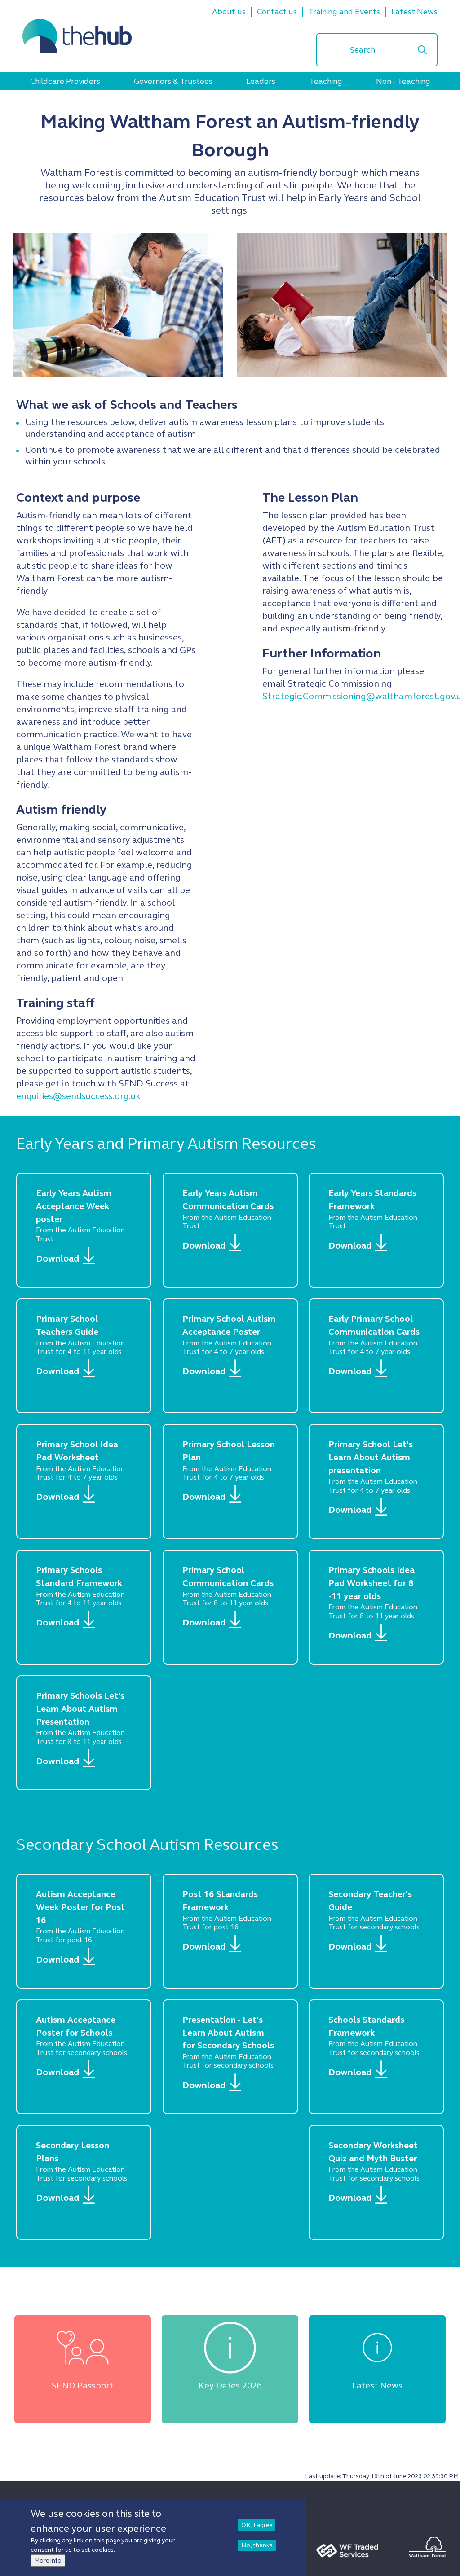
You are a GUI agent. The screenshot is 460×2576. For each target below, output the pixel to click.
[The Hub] (77, 36)
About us (229, 12)
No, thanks (257, 2545)
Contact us (277, 12)
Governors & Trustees (173, 81)
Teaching (326, 81)
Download (57, 1259)
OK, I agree (257, 2525)
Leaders (261, 81)
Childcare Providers (65, 81)
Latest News (414, 12)
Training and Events (344, 12)
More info (48, 2561)
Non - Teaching (403, 81)
